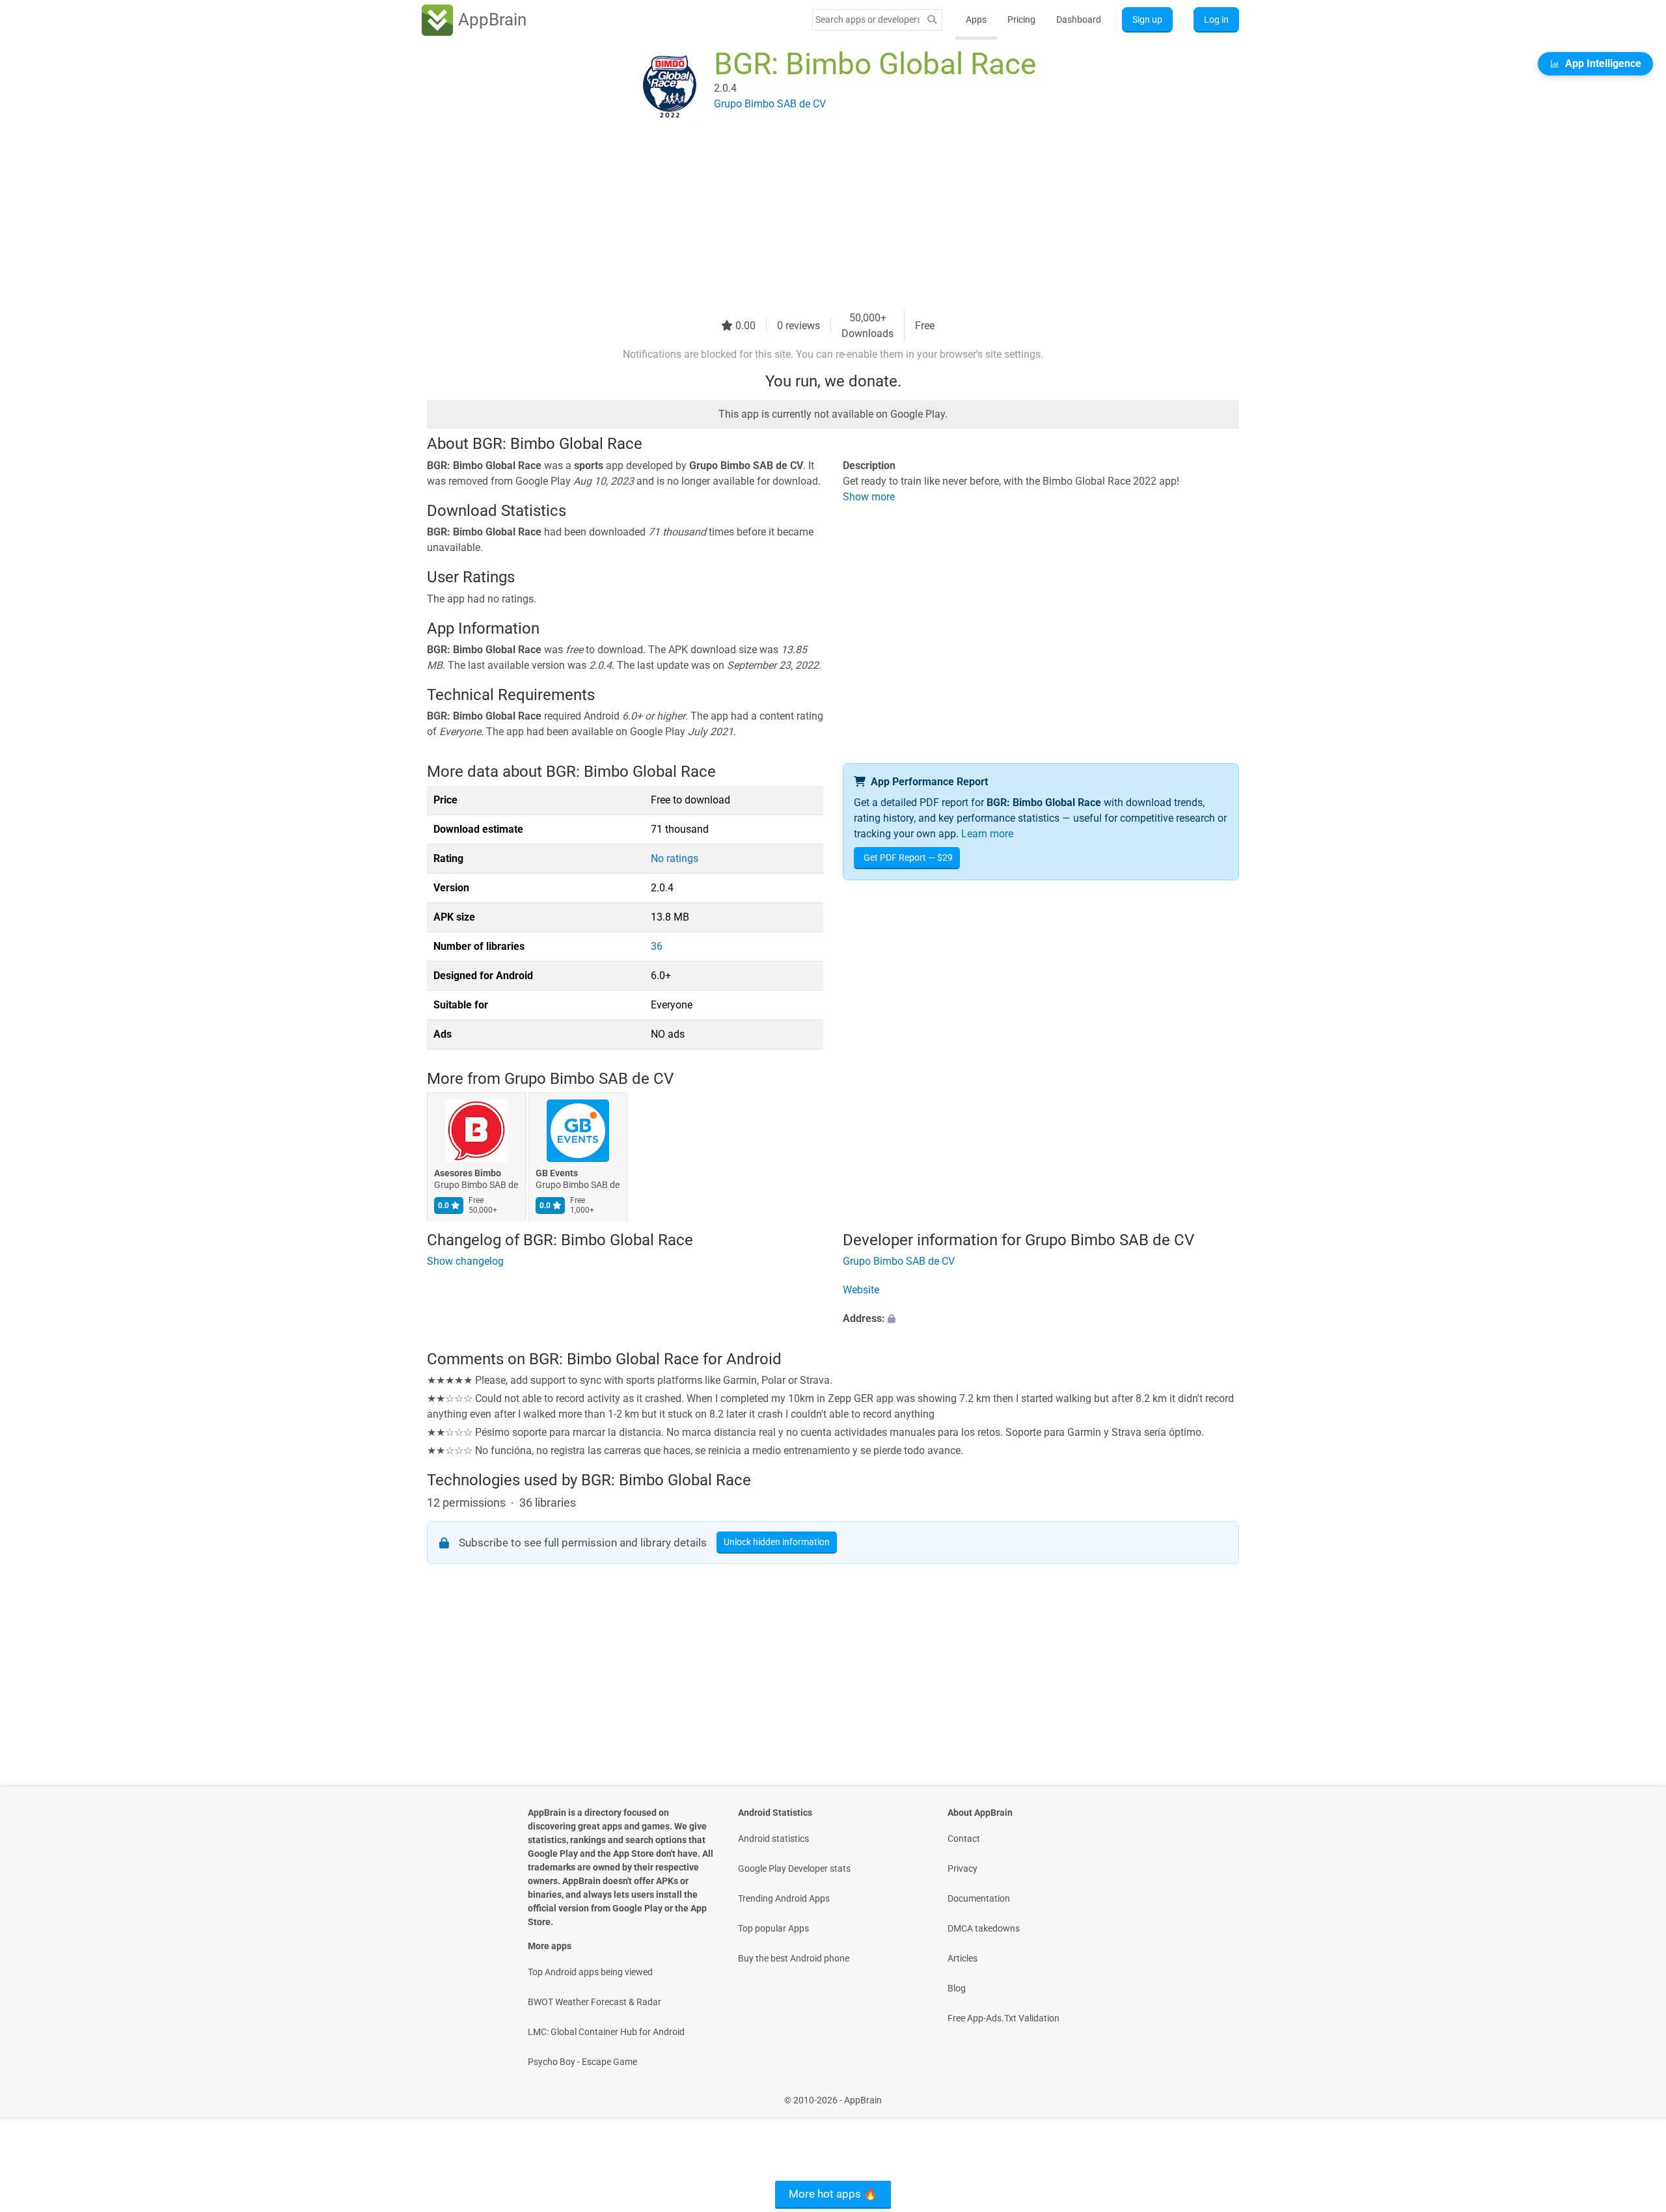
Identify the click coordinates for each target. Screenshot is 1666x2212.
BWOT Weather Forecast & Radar (594, 2002)
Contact (964, 1839)
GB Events (557, 1173)
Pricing (1021, 20)
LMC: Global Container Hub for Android (606, 2032)
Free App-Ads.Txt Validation (1004, 2018)
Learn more (987, 834)
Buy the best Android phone (794, 1958)
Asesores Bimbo (468, 1173)
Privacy (963, 1868)
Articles (963, 1958)
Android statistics (773, 1839)
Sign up (1147, 20)
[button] (1041, 1319)
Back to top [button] (1633, 2093)
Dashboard (1079, 20)
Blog (957, 1988)
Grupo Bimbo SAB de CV (589, 1079)
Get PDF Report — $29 (908, 857)
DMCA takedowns (984, 1928)
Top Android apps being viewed (590, 1972)
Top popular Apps (773, 1928)
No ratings (675, 858)
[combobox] (867, 20)
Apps (976, 20)
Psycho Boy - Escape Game (582, 2062)
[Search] (932, 20)
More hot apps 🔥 (833, 2194)
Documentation (979, 1898)
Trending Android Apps (784, 1898)
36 (657, 946)
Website (861, 1290)
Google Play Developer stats (794, 1868)
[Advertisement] (817, 219)
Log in (1216, 20)
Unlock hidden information (777, 1542)
